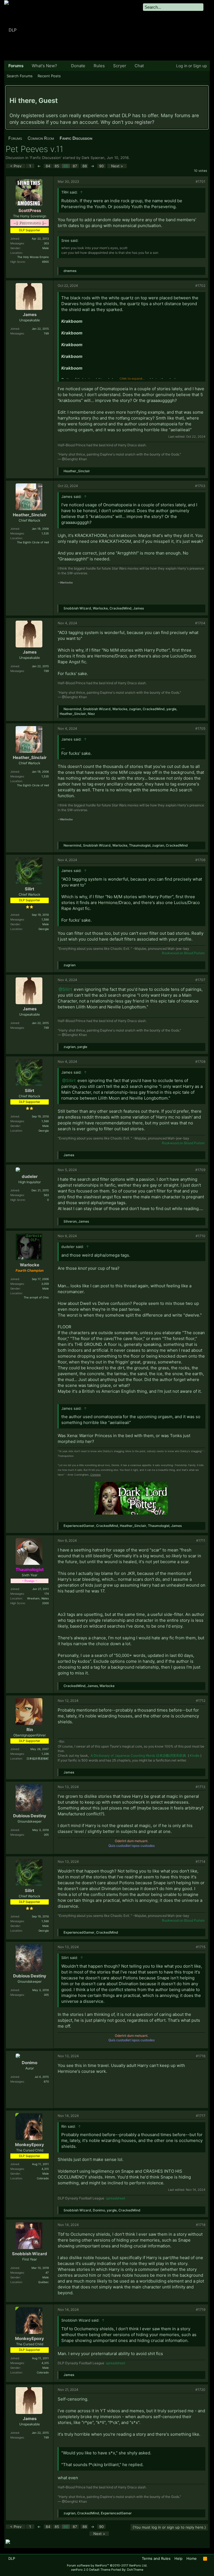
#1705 (200, 728)
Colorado (43, 2178)
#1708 (200, 1062)
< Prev (16, 166)
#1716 (201, 2056)
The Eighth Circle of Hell (33, 542)
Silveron (70, 1221)
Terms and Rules (156, 2558)
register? (144, 122)
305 (46, 1835)
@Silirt (65, 989)
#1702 (200, 285)
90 (101, 166)
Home (192, 2558)
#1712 (201, 1701)
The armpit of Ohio (36, 1297)
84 (48, 166)
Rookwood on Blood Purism (183, 953)
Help (178, 2558)
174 (47, 1594)
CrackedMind (121, 608)
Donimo (30, 2063)
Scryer (120, 66)
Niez (91, 714)
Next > (117, 166)
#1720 (200, 2390)
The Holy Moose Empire (33, 257)
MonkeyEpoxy (30, 2145)
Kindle (195, 1756)
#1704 (200, 623)
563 (46, 1195)
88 (85, 166)
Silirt (30, 889)
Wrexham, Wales (38, 1598)
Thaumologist (140, 845)
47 (47, 2273)
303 (46, 243)
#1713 (200, 1787)
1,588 (45, 919)
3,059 (45, 1284)
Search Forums (20, 76)
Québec (43, 2282)
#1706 (200, 860)
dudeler (30, 1176)
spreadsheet (115, 2198)
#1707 (200, 980)
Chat (139, 66)
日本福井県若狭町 (38, 1758)
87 (75, 166)
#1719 (201, 2309)
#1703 (200, 486)
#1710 (200, 1236)
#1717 (201, 2116)
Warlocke (100, 608)
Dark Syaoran (93, 158)
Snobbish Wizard (77, 608)
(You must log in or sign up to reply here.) (169, 2527)
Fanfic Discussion (46, 158)
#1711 (201, 1540)
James (30, 315)
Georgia (44, 929)
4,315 (45, 2169)
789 (46, 333)
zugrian (135, 709)
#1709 (200, 1170)
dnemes (70, 271)
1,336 (45, 1754)
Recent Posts (49, 76)
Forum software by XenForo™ (107, 2565)
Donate (78, 66)
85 (57, 166)
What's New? (44, 66)
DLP (12, 2558)
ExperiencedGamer (79, 1526)
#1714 (200, 1861)
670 (46, 2081)
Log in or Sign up (192, 66)
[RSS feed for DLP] (205, 2559)
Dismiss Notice (204, 92)
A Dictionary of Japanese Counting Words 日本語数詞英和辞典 (138, 1756)
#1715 (201, 1947)
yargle (171, 709)
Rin (30, 1730)
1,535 (45, 533)
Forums (16, 66)
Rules (99, 66)
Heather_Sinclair (77, 471)
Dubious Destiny (30, 1816)
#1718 (201, 2225)
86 (66, 166)
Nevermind (72, 709)
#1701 (200, 181)
